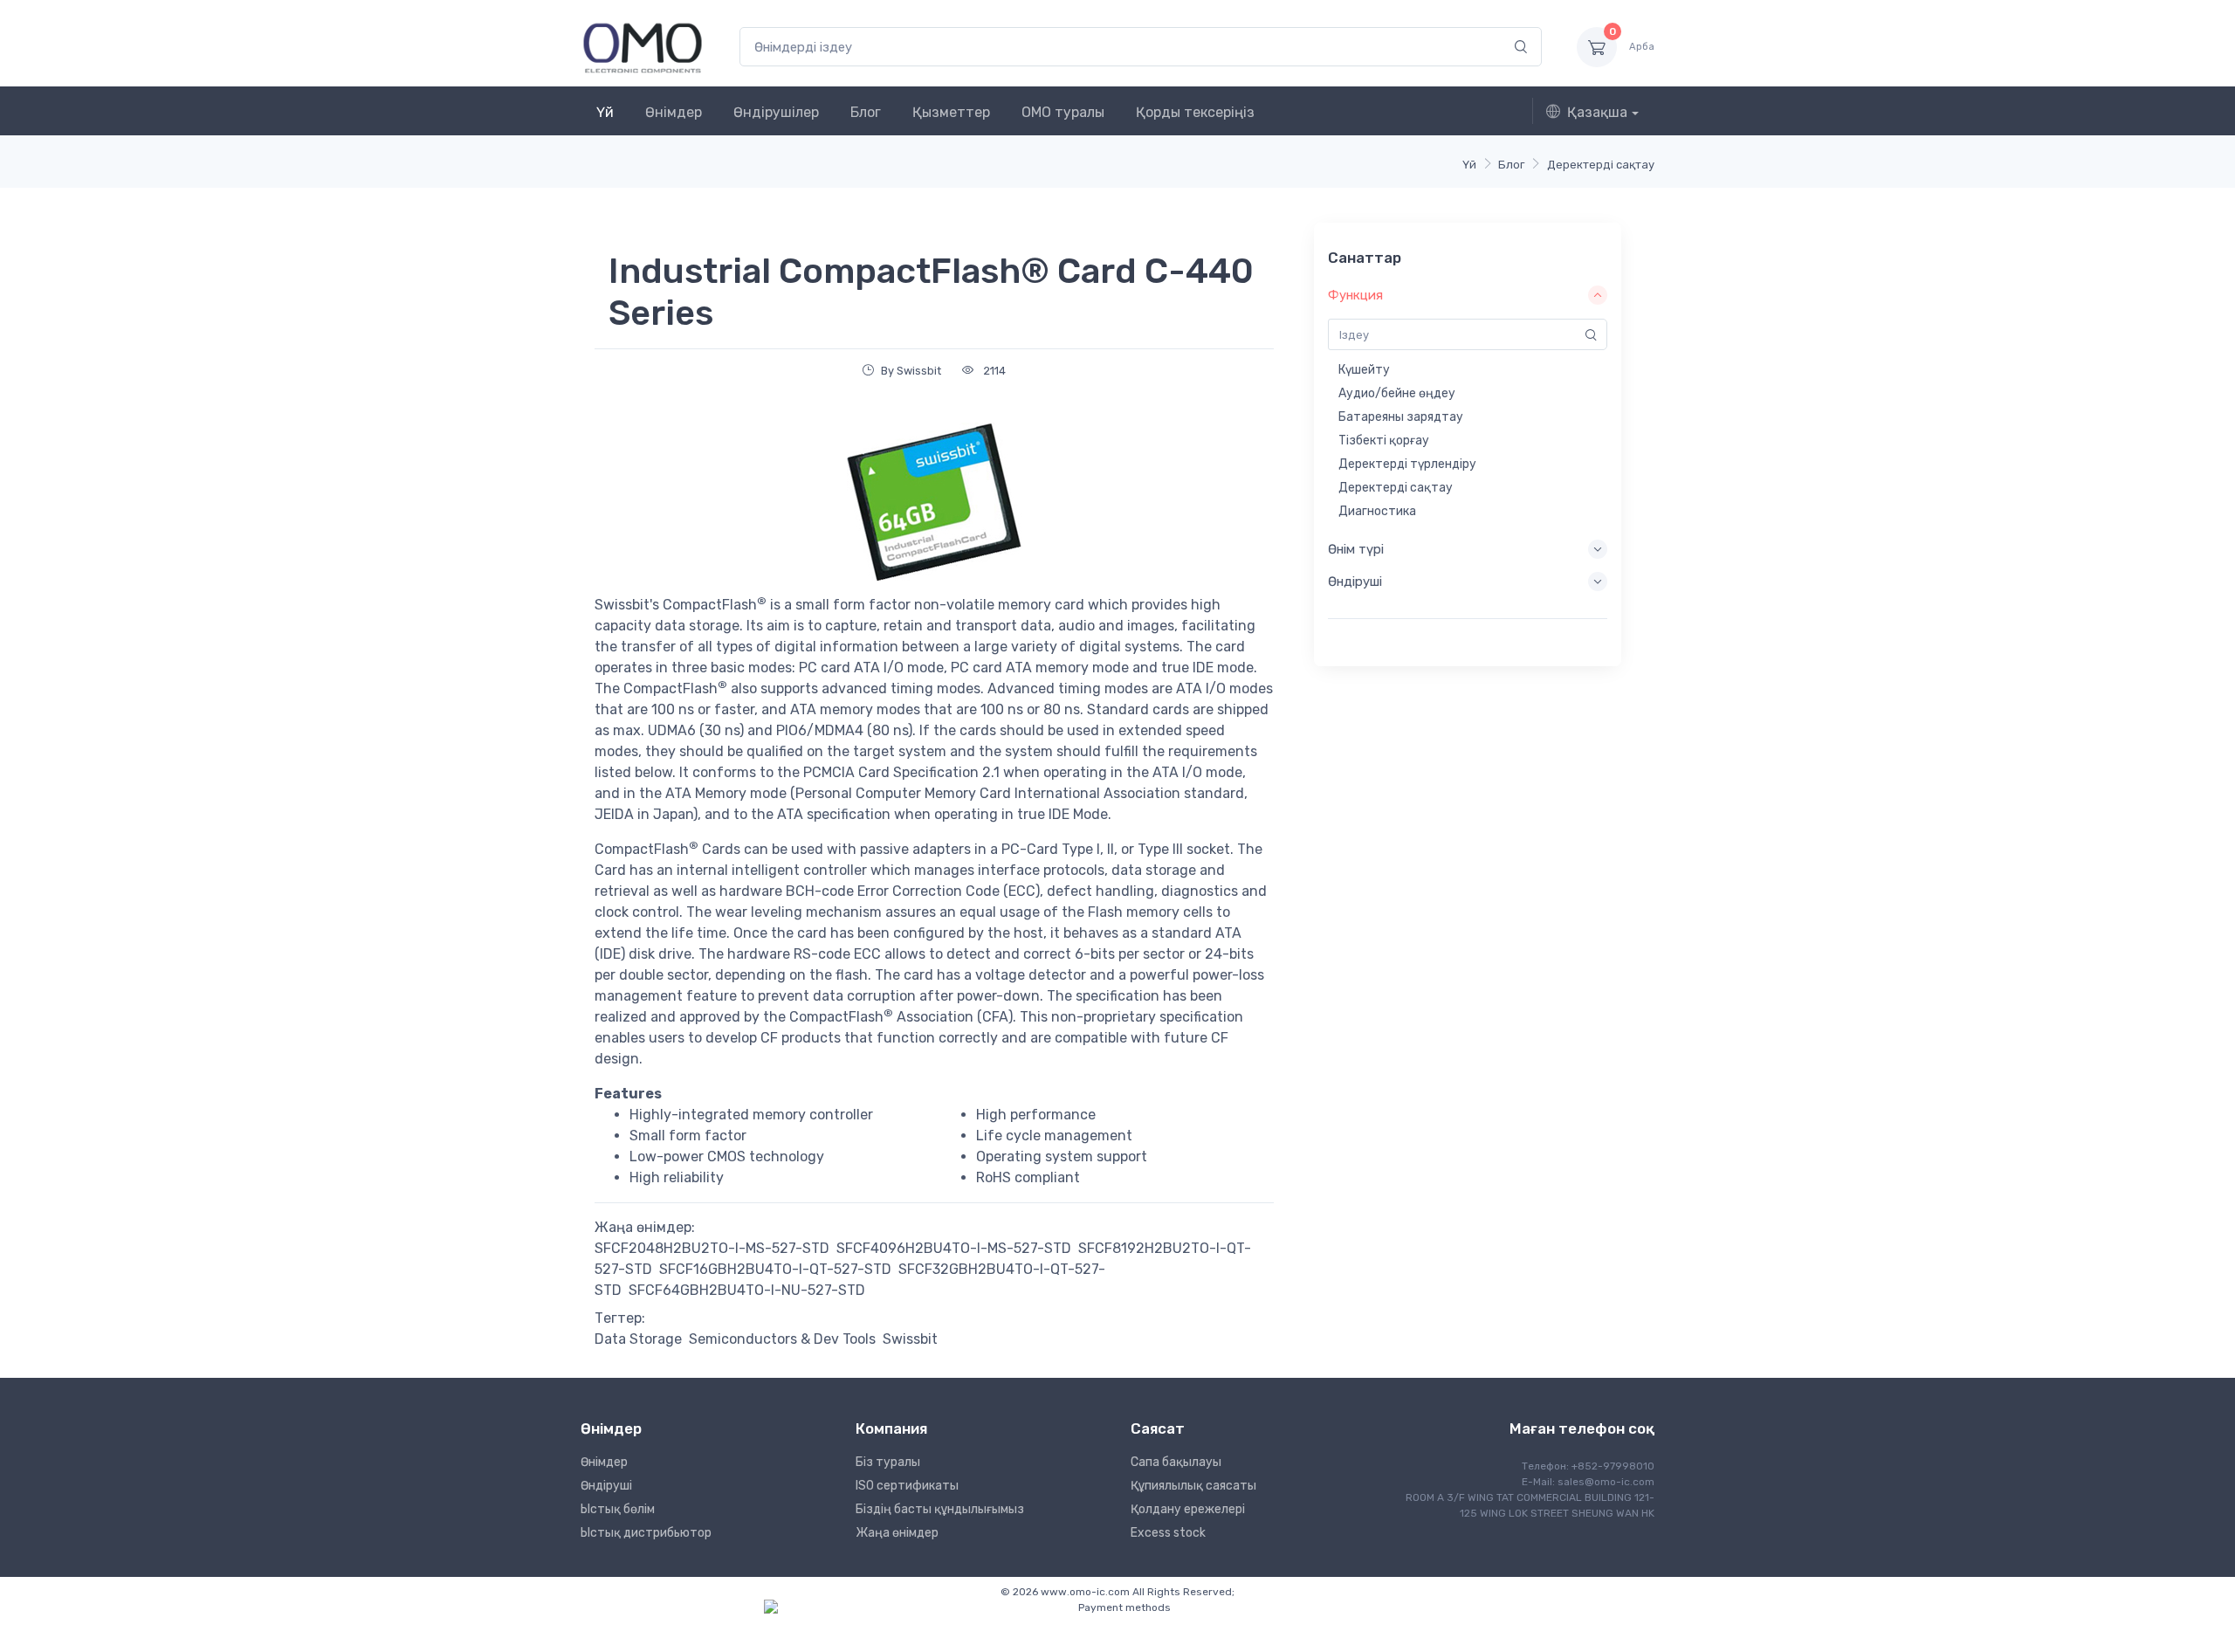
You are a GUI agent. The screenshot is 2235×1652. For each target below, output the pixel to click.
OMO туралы (1063, 112)
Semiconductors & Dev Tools (782, 1339)
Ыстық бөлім (618, 1509)
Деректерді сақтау (1601, 165)
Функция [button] (1355, 295)
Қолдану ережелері (1188, 1509)
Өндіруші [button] (1355, 582)
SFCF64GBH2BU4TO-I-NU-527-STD (747, 1290)
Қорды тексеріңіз (1195, 112)
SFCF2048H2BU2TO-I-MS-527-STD (712, 1248)
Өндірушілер (776, 112)
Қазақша (1597, 112)
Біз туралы (888, 1462)
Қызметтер (951, 112)
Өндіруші (606, 1486)
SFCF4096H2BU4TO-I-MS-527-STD (954, 1248)
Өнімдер (674, 112)
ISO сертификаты (907, 1486)
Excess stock (1168, 1533)
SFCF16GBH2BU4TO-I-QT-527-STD (775, 1269)
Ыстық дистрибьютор (646, 1533)
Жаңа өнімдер (897, 1533)
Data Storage (638, 1339)
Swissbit (910, 1339)
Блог (866, 112)
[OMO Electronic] (643, 47)
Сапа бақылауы (1176, 1462)
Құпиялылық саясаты (1193, 1486)
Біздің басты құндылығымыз (940, 1509)
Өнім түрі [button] (1356, 549)
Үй (605, 112)
